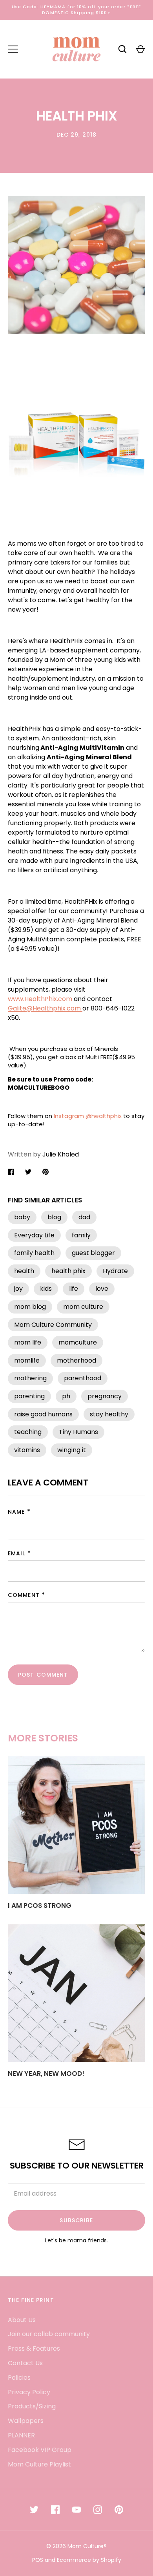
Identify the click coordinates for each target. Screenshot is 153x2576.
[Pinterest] (119, 2510)
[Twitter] (34, 2510)
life (74, 1289)
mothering (30, 1378)
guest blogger (93, 1253)
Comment (24, 1595)
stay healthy (109, 1414)
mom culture (83, 1307)
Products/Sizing (32, 2406)
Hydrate (115, 1271)
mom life (28, 1342)
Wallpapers (26, 2421)
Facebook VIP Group (40, 2450)
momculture (78, 1342)
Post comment (43, 1675)
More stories (43, 1738)
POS (38, 2560)
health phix (68, 1271)
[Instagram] (98, 2510)
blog (54, 1217)
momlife (27, 1360)
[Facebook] (55, 2510)
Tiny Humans (78, 1432)
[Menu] (13, 49)
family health (34, 1253)
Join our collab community (49, 2334)
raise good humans (43, 1414)
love (102, 1289)
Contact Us (25, 2363)
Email (17, 1553)
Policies (19, 2378)
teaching (28, 1432)
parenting (29, 1396)
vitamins (27, 1450)
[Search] (122, 49)
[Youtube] (76, 2510)
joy (18, 1289)
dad (84, 1217)
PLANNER (21, 2435)
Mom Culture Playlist (39, 2464)
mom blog (30, 1307)
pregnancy (105, 1396)
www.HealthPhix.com (40, 999)
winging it (72, 1450)
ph (66, 1396)
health (24, 1271)
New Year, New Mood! (46, 2074)
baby (22, 1217)
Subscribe (76, 2220)
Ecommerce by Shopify (89, 2560)
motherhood (76, 1360)
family (81, 1235)
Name (16, 1512)
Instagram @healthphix (88, 1116)
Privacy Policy (29, 2392)
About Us (22, 2320)
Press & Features (34, 2349)
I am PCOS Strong (40, 1906)
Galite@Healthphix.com (45, 1008)
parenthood (83, 1378)
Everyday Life (34, 1235)
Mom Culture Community (53, 1325)
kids (46, 1289)
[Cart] (140, 49)
